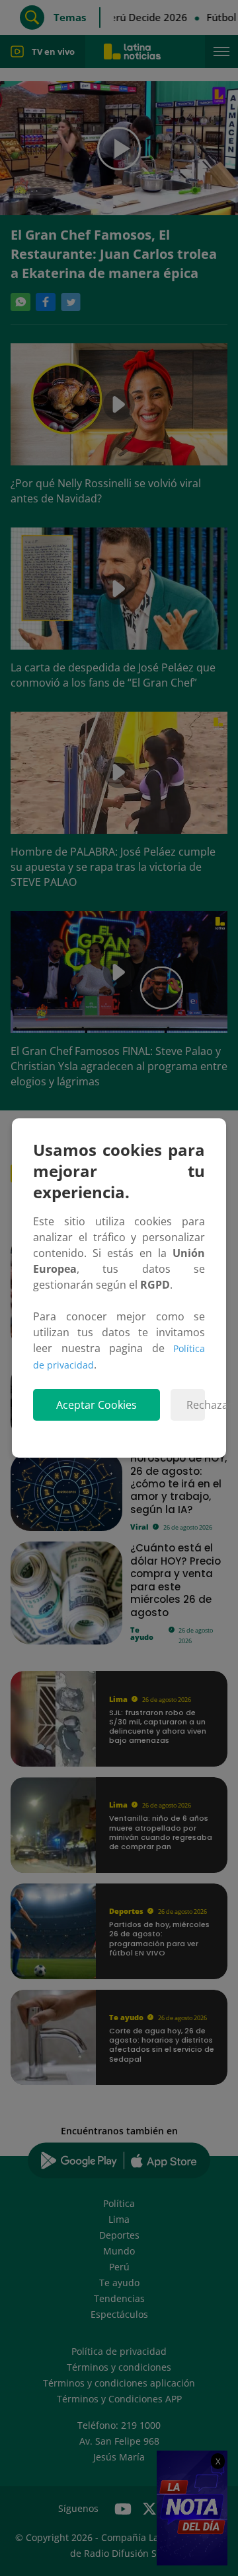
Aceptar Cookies (97, 1405)
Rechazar (196, 1405)
